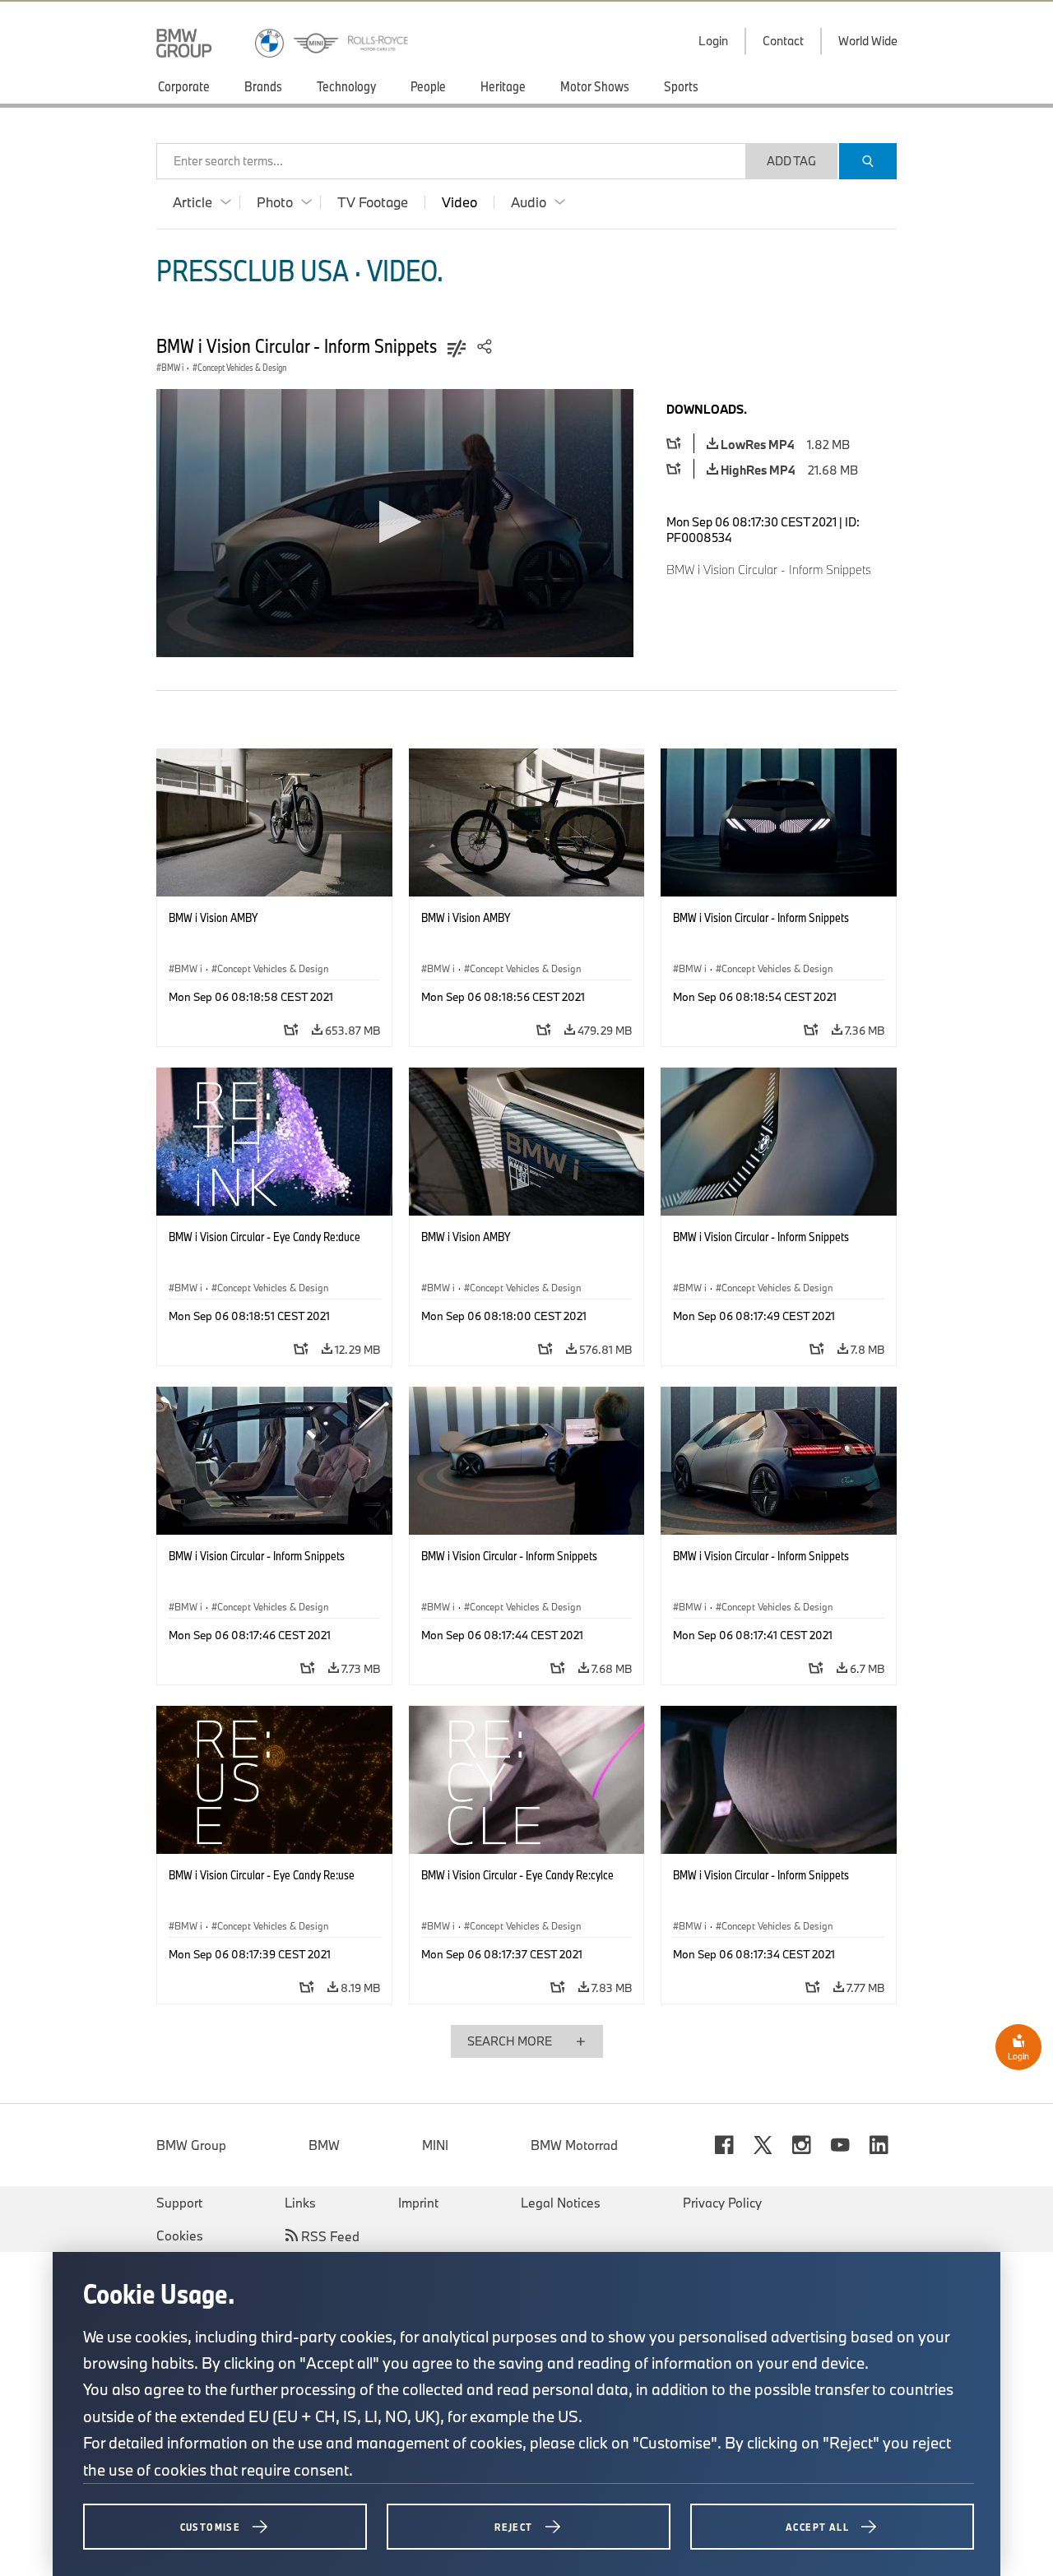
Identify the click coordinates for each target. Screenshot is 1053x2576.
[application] (395, 523)
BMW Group (191, 2145)
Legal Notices (561, 2203)
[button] (395, 522)
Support (179, 2203)
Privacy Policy (722, 2203)
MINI (435, 2145)
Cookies (180, 2235)
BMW (324, 2145)
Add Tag (791, 161)
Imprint (418, 2203)
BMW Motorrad (574, 2145)
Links (300, 2203)
